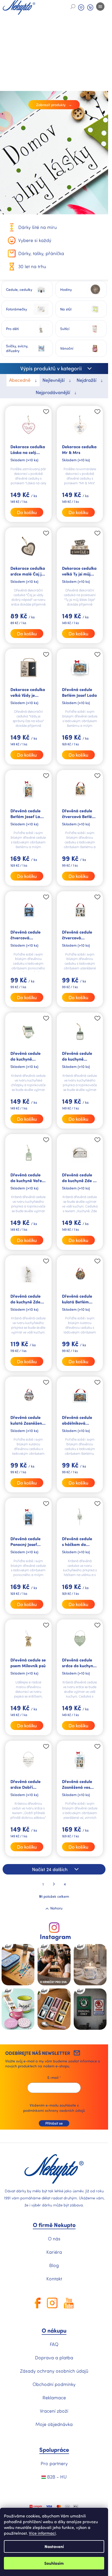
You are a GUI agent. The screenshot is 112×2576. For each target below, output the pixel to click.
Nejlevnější (54, 380)
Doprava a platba (54, 2357)
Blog (54, 2265)
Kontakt (54, 2279)
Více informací (42, 2533)
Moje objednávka (54, 2424)
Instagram (55, 1937)
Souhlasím (54, 2563)
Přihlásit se (54, 2123)
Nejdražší (87, 380)
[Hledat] (73, 7)
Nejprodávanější (54, 392)
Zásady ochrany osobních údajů (54, 2371)
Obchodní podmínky (54, 2384)
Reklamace (54, 2397)
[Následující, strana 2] (54, 1884)
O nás (54, 2239)
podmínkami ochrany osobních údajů (54, 2110)
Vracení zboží (54, 2411)
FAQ (54, 2344)
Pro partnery (54, 2463)
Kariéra (54, 2252)
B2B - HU (56, 2477)
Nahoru (56, 1908)
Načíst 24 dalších (50, 1869)
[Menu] (100, 7)
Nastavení (54, 2546)
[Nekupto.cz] (54, 2169)
